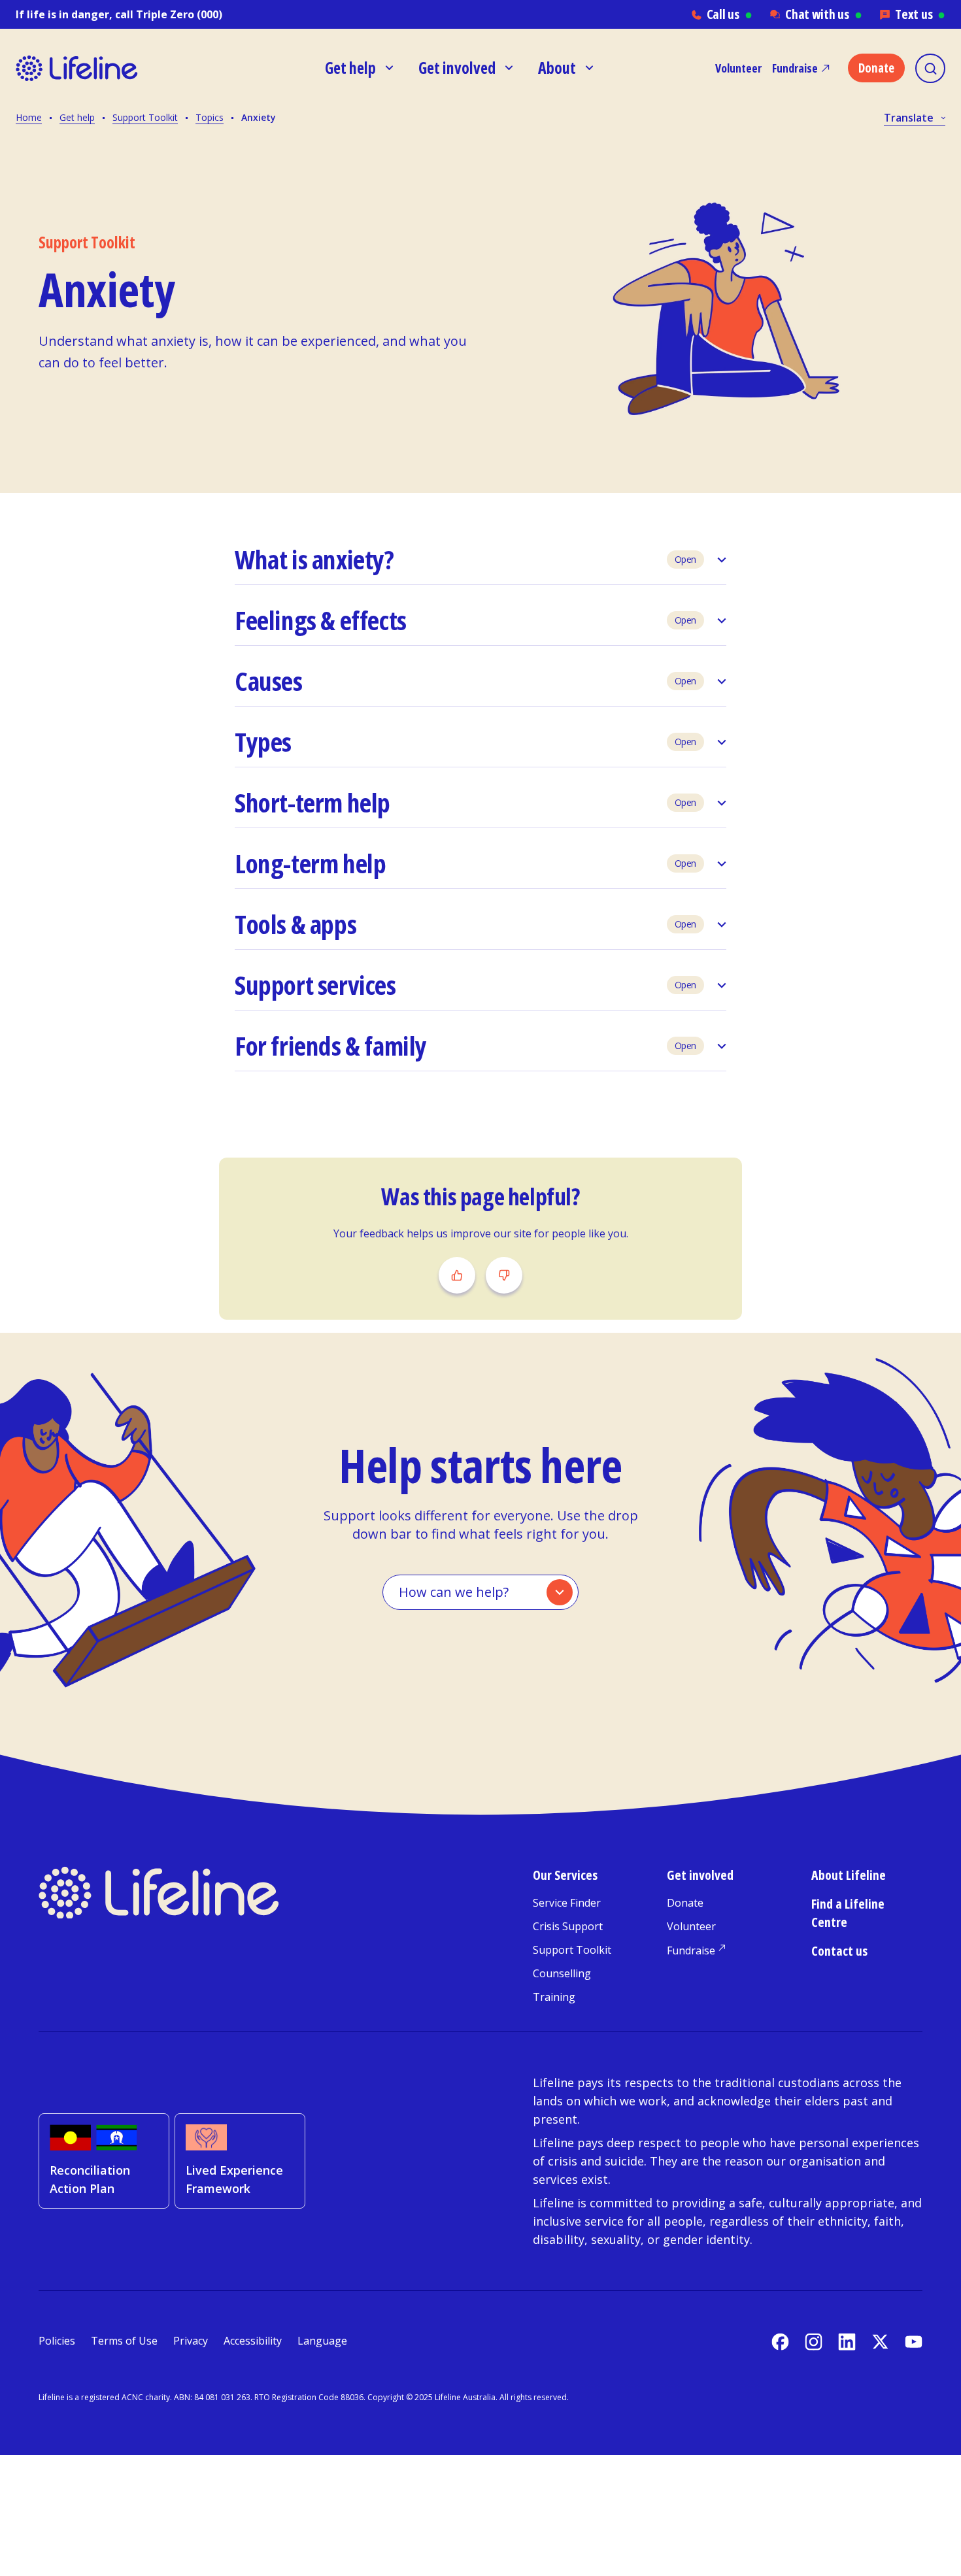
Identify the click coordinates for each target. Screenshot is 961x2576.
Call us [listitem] (730, 14)
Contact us (839, 1951)
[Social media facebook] (780, 2342)
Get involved (700, 1875)
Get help (77, 117)
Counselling (562, 1973)
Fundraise (795, 68)
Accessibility (253, 2341)
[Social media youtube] (914, 2342)
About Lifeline (849, 1875)
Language (322, 2341)
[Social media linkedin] (847, 2342)
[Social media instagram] (814, 2342)
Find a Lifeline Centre (848, 1913)
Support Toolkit (145, 117)
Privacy (191, 2341)
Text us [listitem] (920, 14)
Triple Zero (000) (179, 14)
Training (554, 1997)
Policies (57, 2341)
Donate (685, 1903)
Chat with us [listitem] (823, 14)
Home (29, 117)
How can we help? (454, 1592)
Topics (210, 117)
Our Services (565, 1875)
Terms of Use (124, 2341)
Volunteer (738, 68)
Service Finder (567, 1903)
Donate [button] (876, 68)
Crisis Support (568, 1926)
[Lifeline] (77, 68)
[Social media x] (880, 2342)
